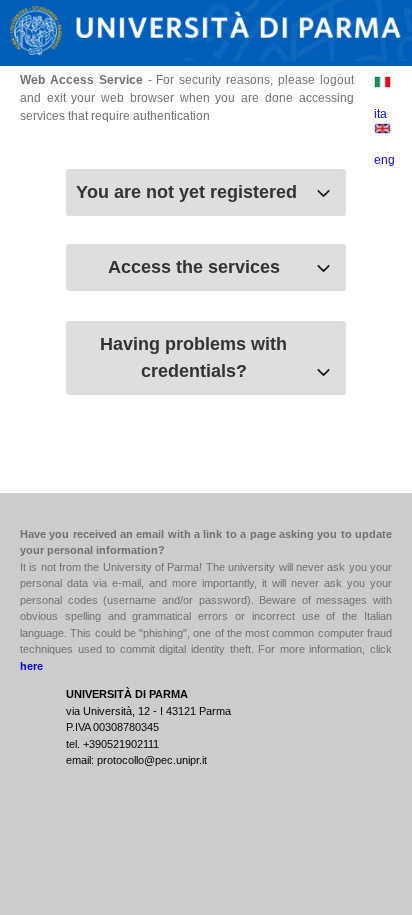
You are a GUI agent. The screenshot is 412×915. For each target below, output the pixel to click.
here (31, 666)
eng (384, 160)
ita (380, 114)
